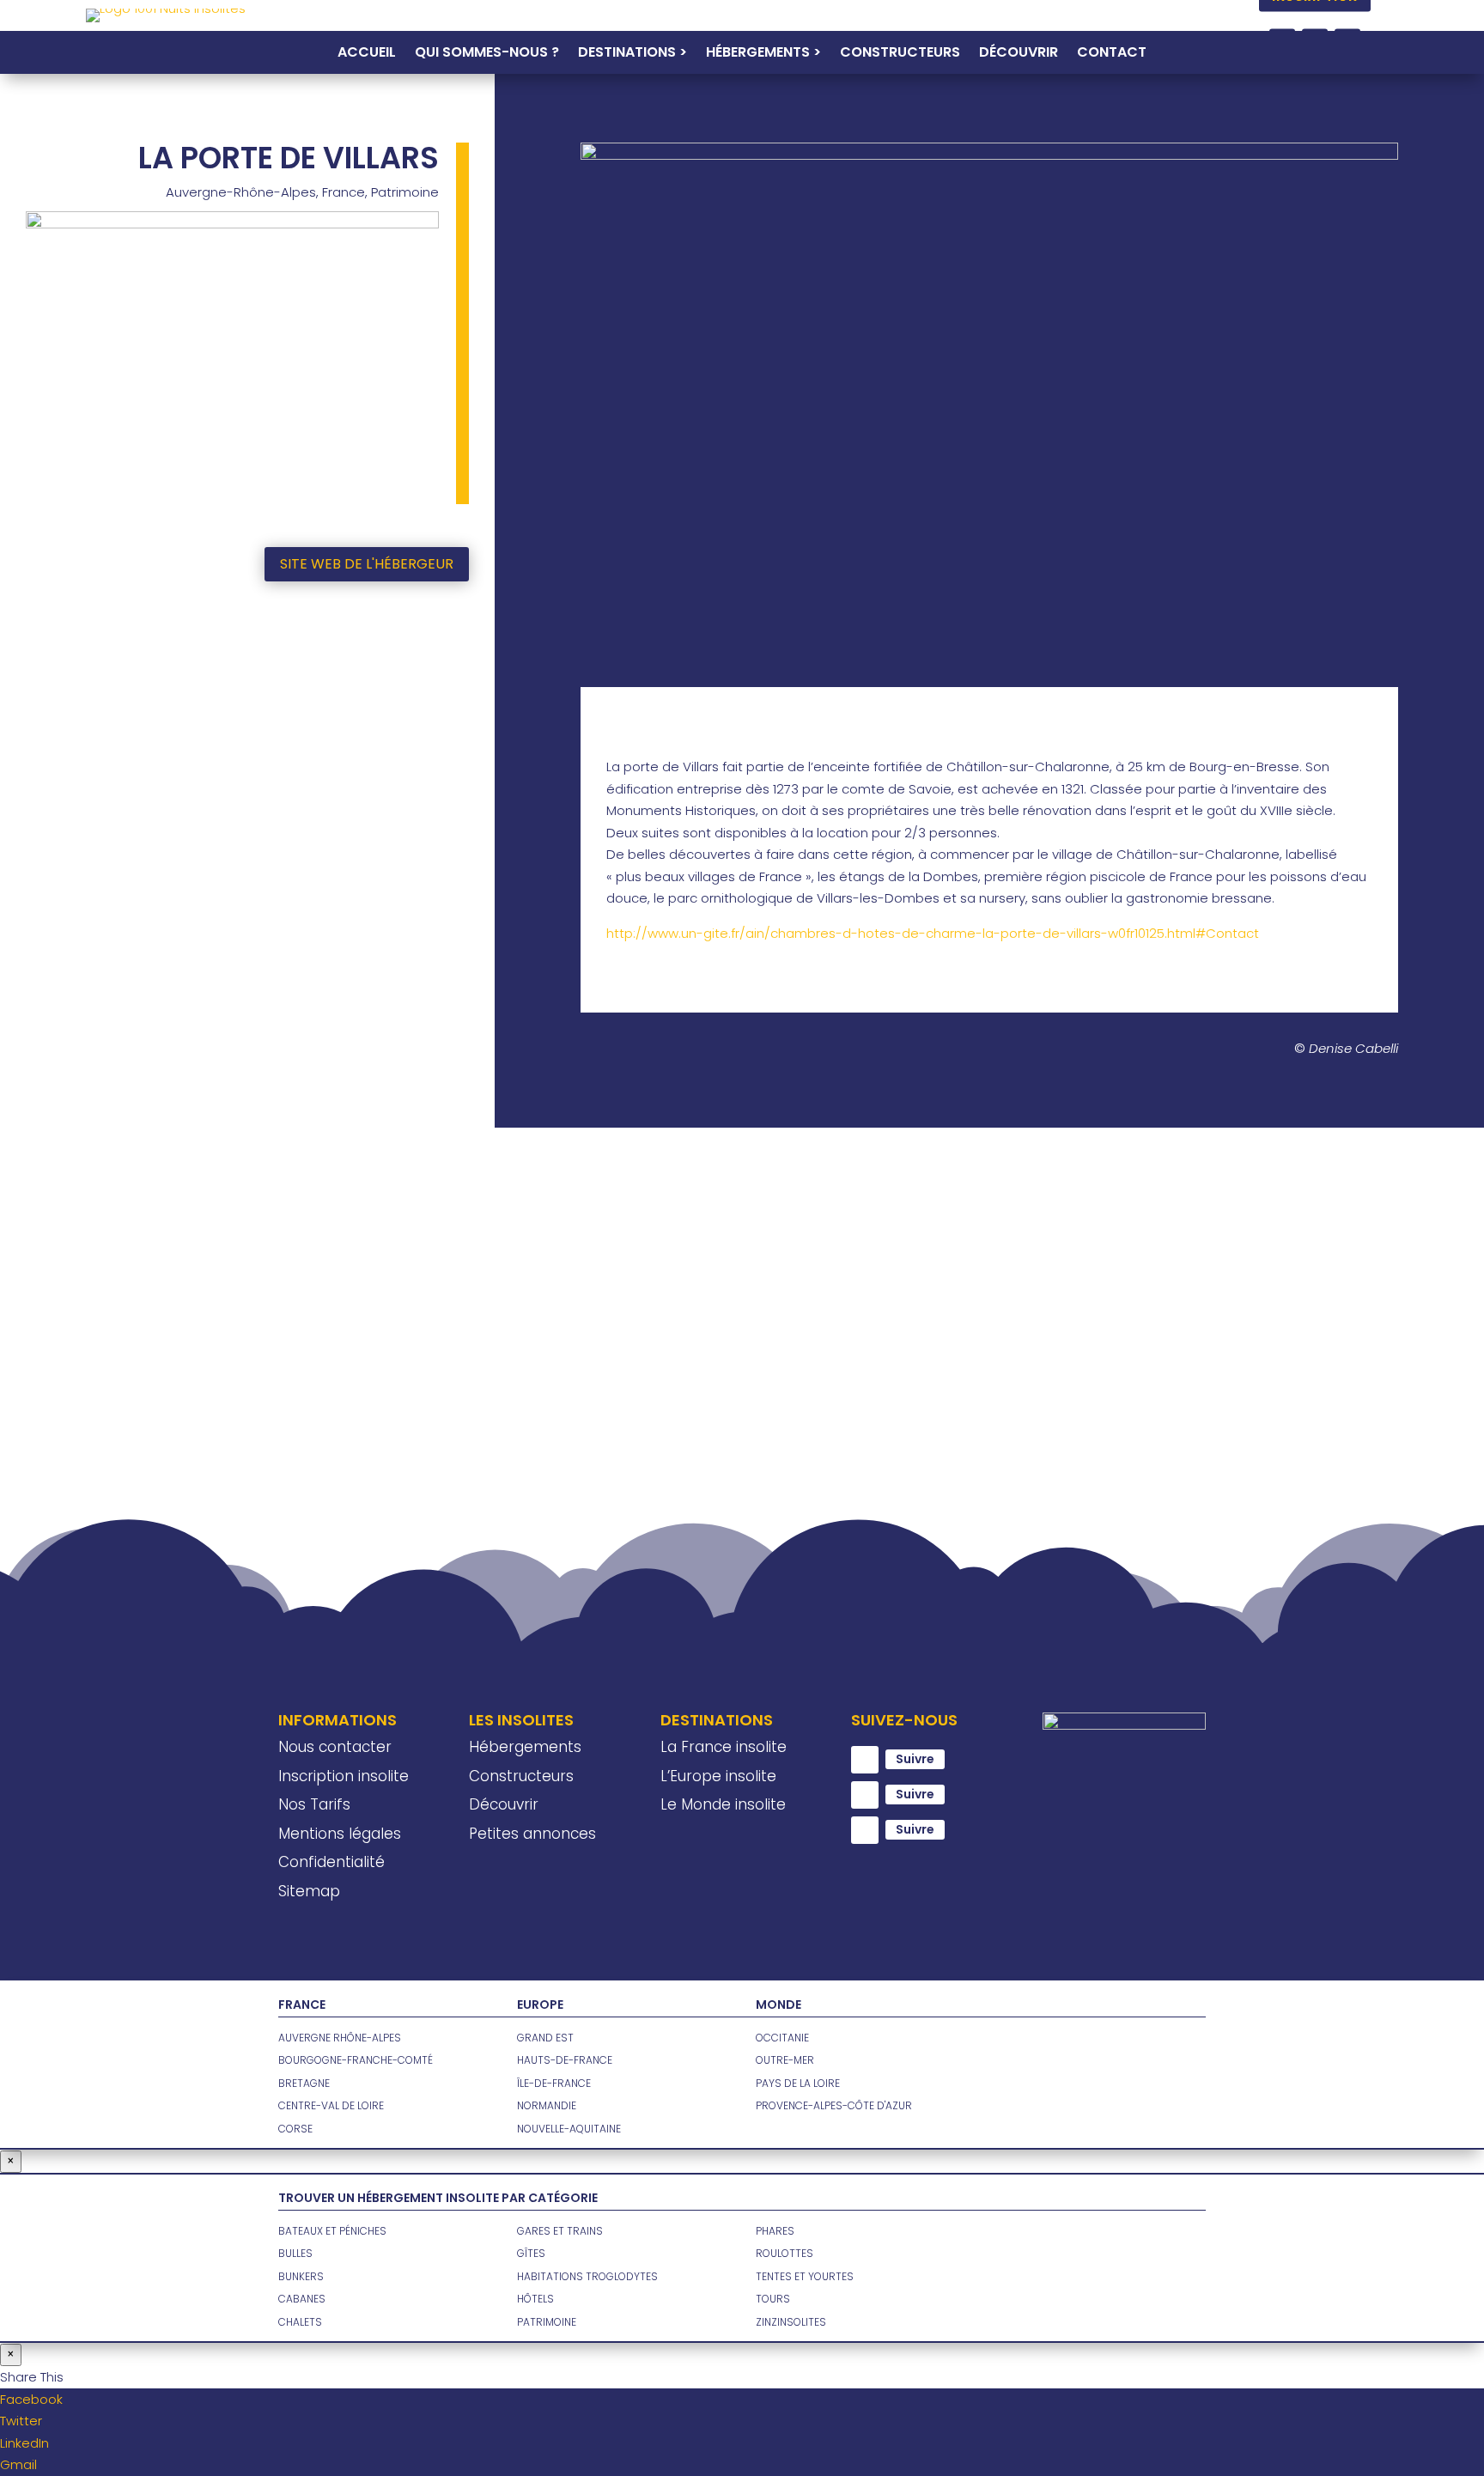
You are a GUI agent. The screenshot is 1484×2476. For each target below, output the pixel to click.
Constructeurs (900, 54)
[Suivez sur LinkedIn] (865, 1830)
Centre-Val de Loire (331, 2105)
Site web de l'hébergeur (367, 564)
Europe (540, 2005)
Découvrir (1019, 54)
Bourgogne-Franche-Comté (356, 2060)
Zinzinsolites (791, 2322)
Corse (295, 2129)
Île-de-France (554, 2083)
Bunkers (301, 2276)
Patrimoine (405, 192)
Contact (1112, 54)
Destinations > (633, 54)
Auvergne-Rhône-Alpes (241, 192)
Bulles (295, 2253)
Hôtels (535, 2299)
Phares (775, 2231)
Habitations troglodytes (587, 2276)
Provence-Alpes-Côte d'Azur (834, 2105)
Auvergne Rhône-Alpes (340, 2038)
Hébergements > (763, 54)
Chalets (300, 2322)
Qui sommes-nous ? (487, 54)
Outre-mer (785, 2060)
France (344, 192)
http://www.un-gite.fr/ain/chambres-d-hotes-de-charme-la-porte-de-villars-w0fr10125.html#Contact (933, 933)
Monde (778, 2005)
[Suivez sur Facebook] (865, 1760)
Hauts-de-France (565, 2060)
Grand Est (545, 2038)
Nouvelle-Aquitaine (569, 2129)
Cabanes (302, 2299)
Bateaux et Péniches (332, 2231)
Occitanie (782, 2038)
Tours (773, 2299)
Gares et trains (560, 2231)
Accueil (367, 54)
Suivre (915, 1759)
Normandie (547, 2105)
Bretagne (304, 2083)
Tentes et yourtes (805, 2276)
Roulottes (785, 2253)
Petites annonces (532, 1834)
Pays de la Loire (798, 2083)
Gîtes (531, 2253)
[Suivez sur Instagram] (865, 1795)
